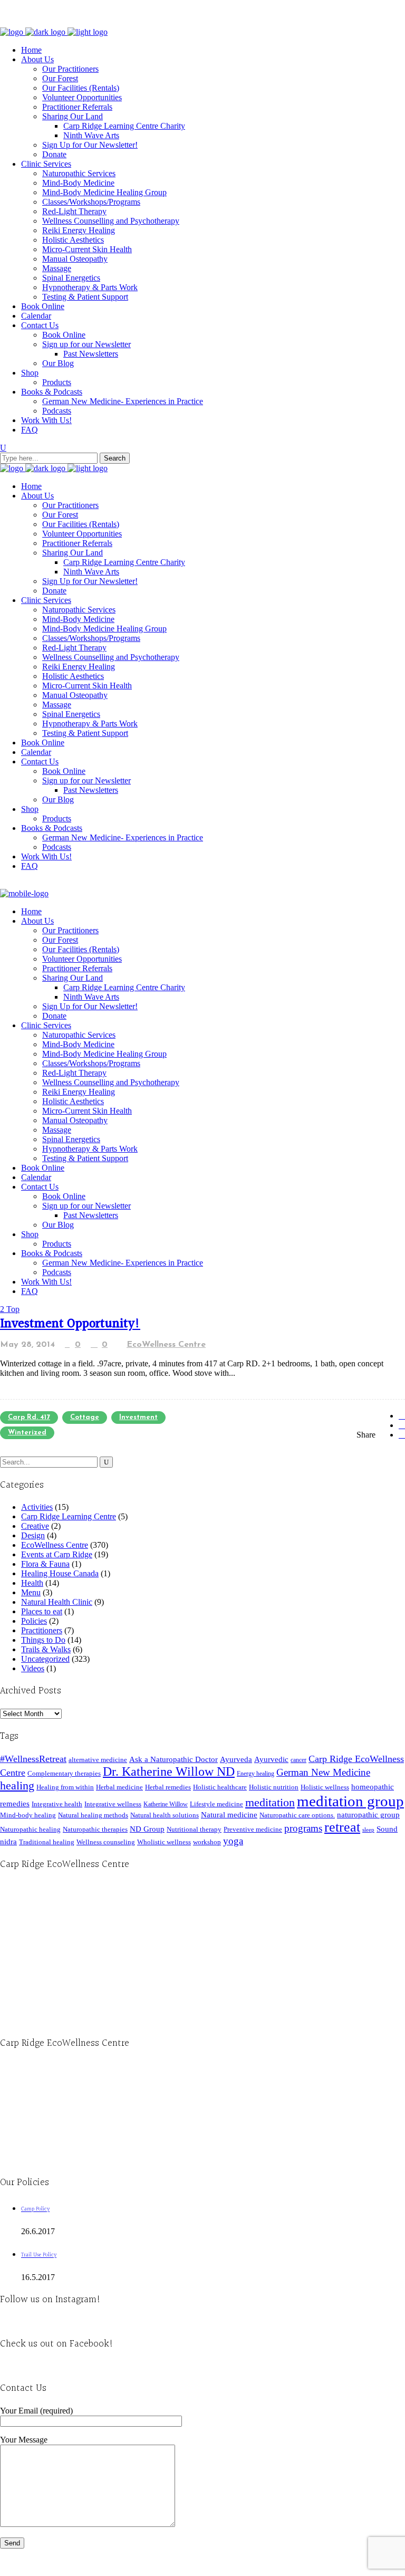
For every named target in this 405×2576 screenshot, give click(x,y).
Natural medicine (229, 1815)
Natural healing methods (93, 1815)
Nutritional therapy (194, 1829)
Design (33, 1535)
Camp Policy (35, 2209)
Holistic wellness (325, 1787)
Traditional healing (47, 1842)
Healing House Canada (60, 1573)
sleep (368, 1830)
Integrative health (57, 1804)
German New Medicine (323, 1772)
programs (303, 1828)
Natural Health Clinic (57, 1602)
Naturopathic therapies (95, 1829)
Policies (34, 1621)
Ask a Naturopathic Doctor (173, 1759)
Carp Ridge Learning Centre (69, 1516)
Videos (33, 1668)
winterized (27, 1433)
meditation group (350, 1801)
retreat (342, 1827)
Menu (31, 1592)
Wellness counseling (106, 1842)
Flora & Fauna (45, 1564)
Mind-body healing (28, 1815)
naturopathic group (368, 1815)
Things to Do (43, 1640)
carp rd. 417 (29, 1417)
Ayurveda (236, 1759)
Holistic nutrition (274, 1787)
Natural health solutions (165, 1815)
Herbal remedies (168, 1787)
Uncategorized (45, 1659)
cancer (298, 1760)
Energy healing (255, 1774)
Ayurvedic (271, 1759)
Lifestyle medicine (216, 1804)
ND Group (147, 1829)
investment (138, 1417)
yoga (233, 1841)
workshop (207, 1842)
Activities (37, 1507)
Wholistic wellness (164, 1842)
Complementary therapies (64, 1773)
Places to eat (42, 1611)
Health (32, 1583)
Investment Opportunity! (70, 1324)
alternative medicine (98, 1760)
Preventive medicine (253, 1829)
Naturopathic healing (30, 1829)
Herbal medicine (119, 1787)
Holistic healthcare (220, 1787)
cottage (85, 1417)
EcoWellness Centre (166, 1345)
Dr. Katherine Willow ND (169, 1771)
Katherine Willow (166, 1804)
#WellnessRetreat (33, 1759)
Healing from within (65, 1787)
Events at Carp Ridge (57, 1554)
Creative (35, 1526)
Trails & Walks (46, 1649)
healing (17, 1785)
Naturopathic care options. (297, 1815)
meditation (270, 1802)
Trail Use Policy (39, 2255)
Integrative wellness (113, 1804)
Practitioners (42, 1630)
